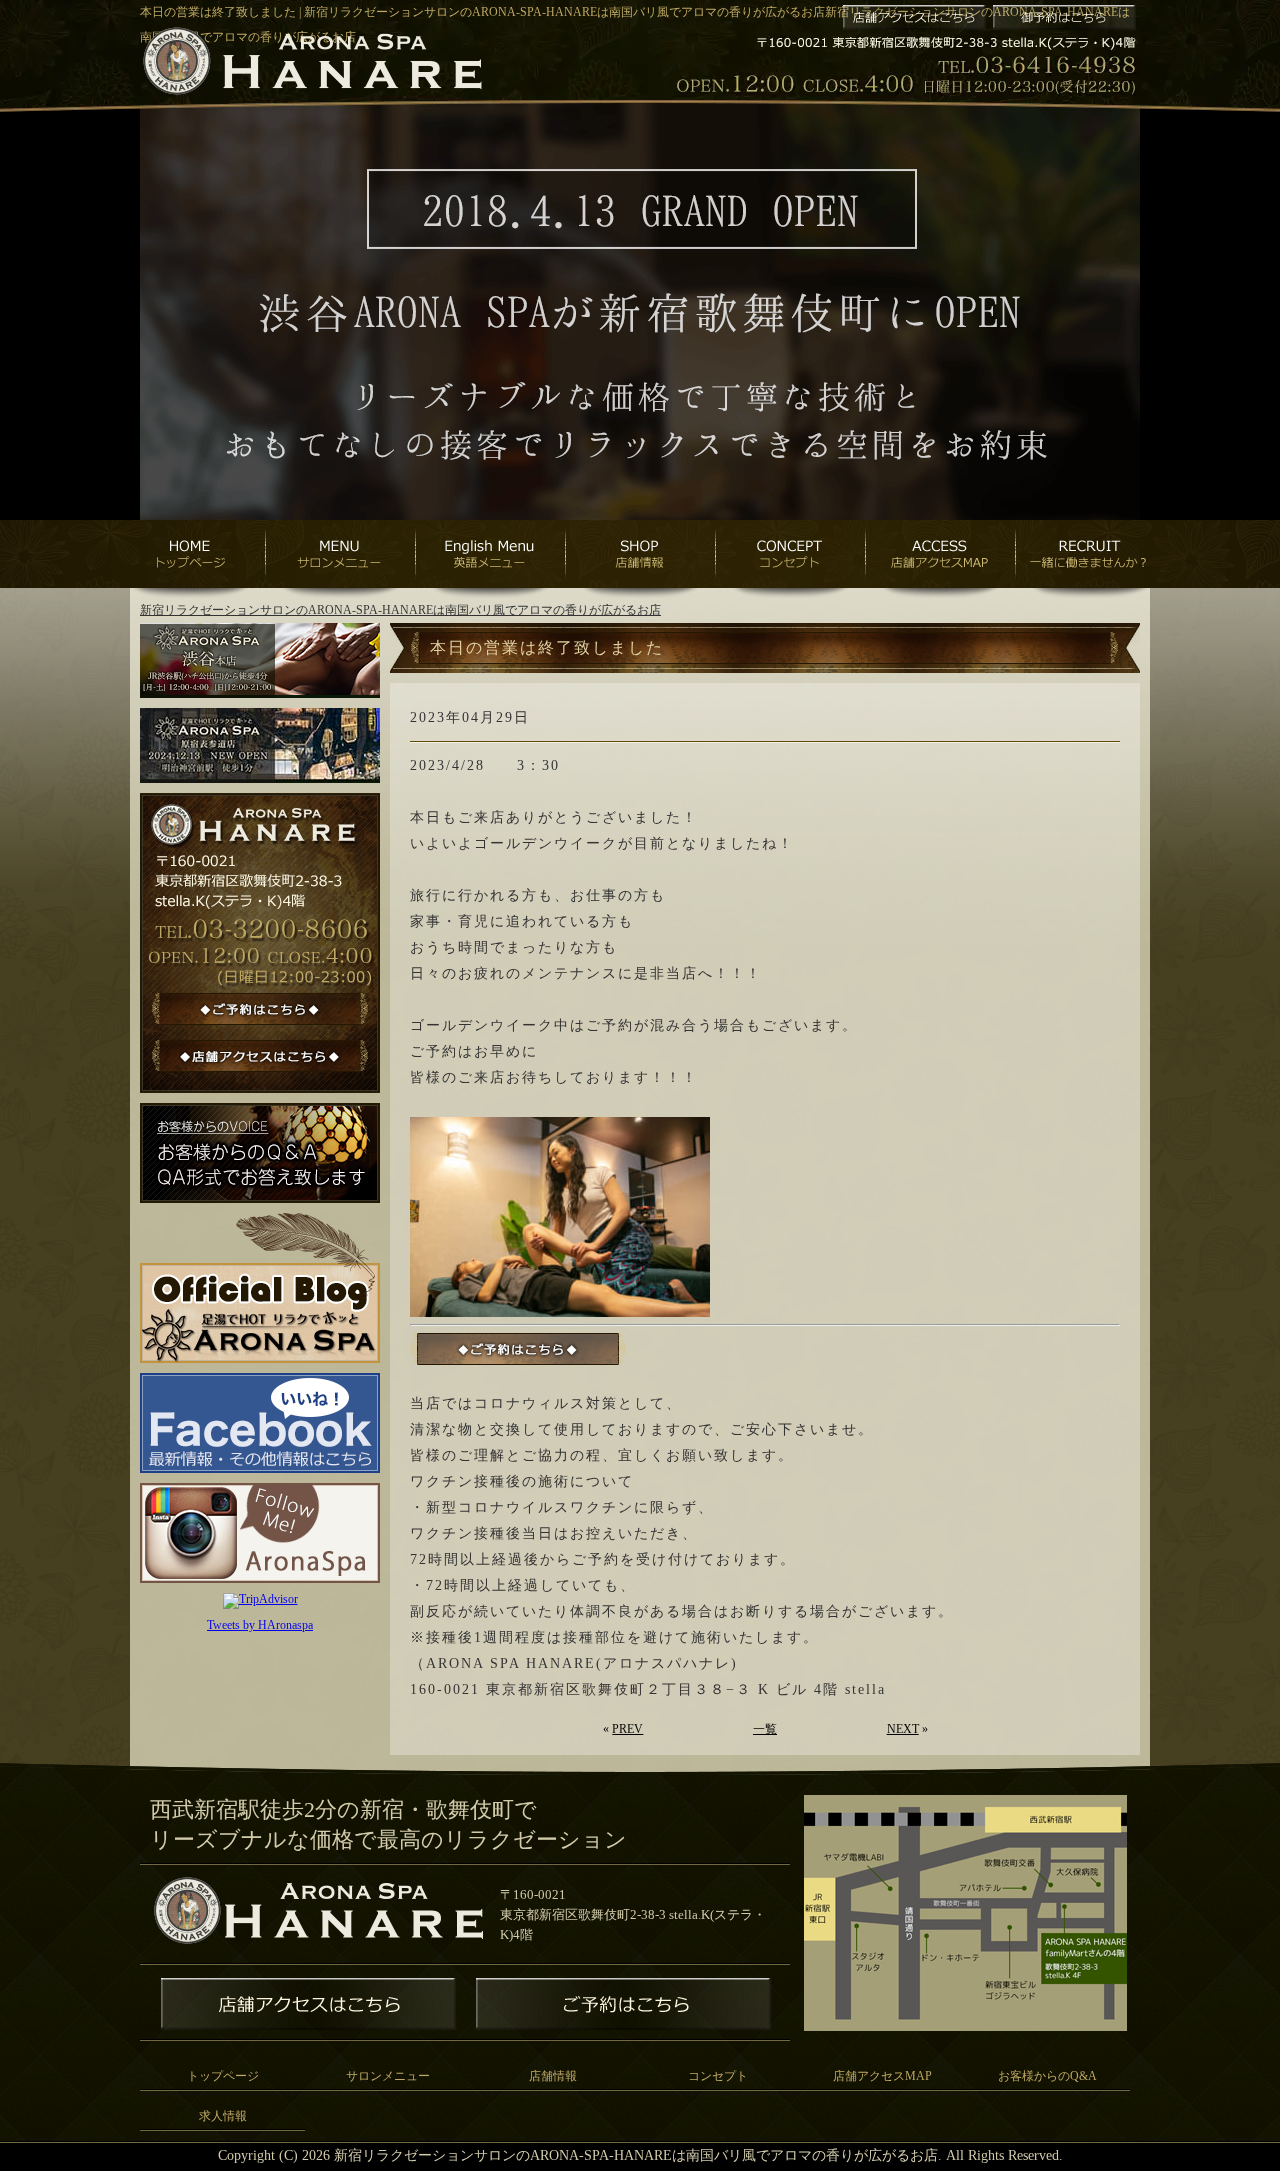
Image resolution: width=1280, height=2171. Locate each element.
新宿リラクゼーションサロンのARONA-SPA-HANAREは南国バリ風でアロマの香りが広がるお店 (400, 610)
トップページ (223, 2076)
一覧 (765, 1729)
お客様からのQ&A (1047, 2076)
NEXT (903, 1729)
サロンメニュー (388, 2076)
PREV (627, 1729)
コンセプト (718, 2076)
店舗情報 (553, 2076)
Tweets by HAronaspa (260, 1625)
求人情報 (223, 2116)
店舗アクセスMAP (882, 2076)
